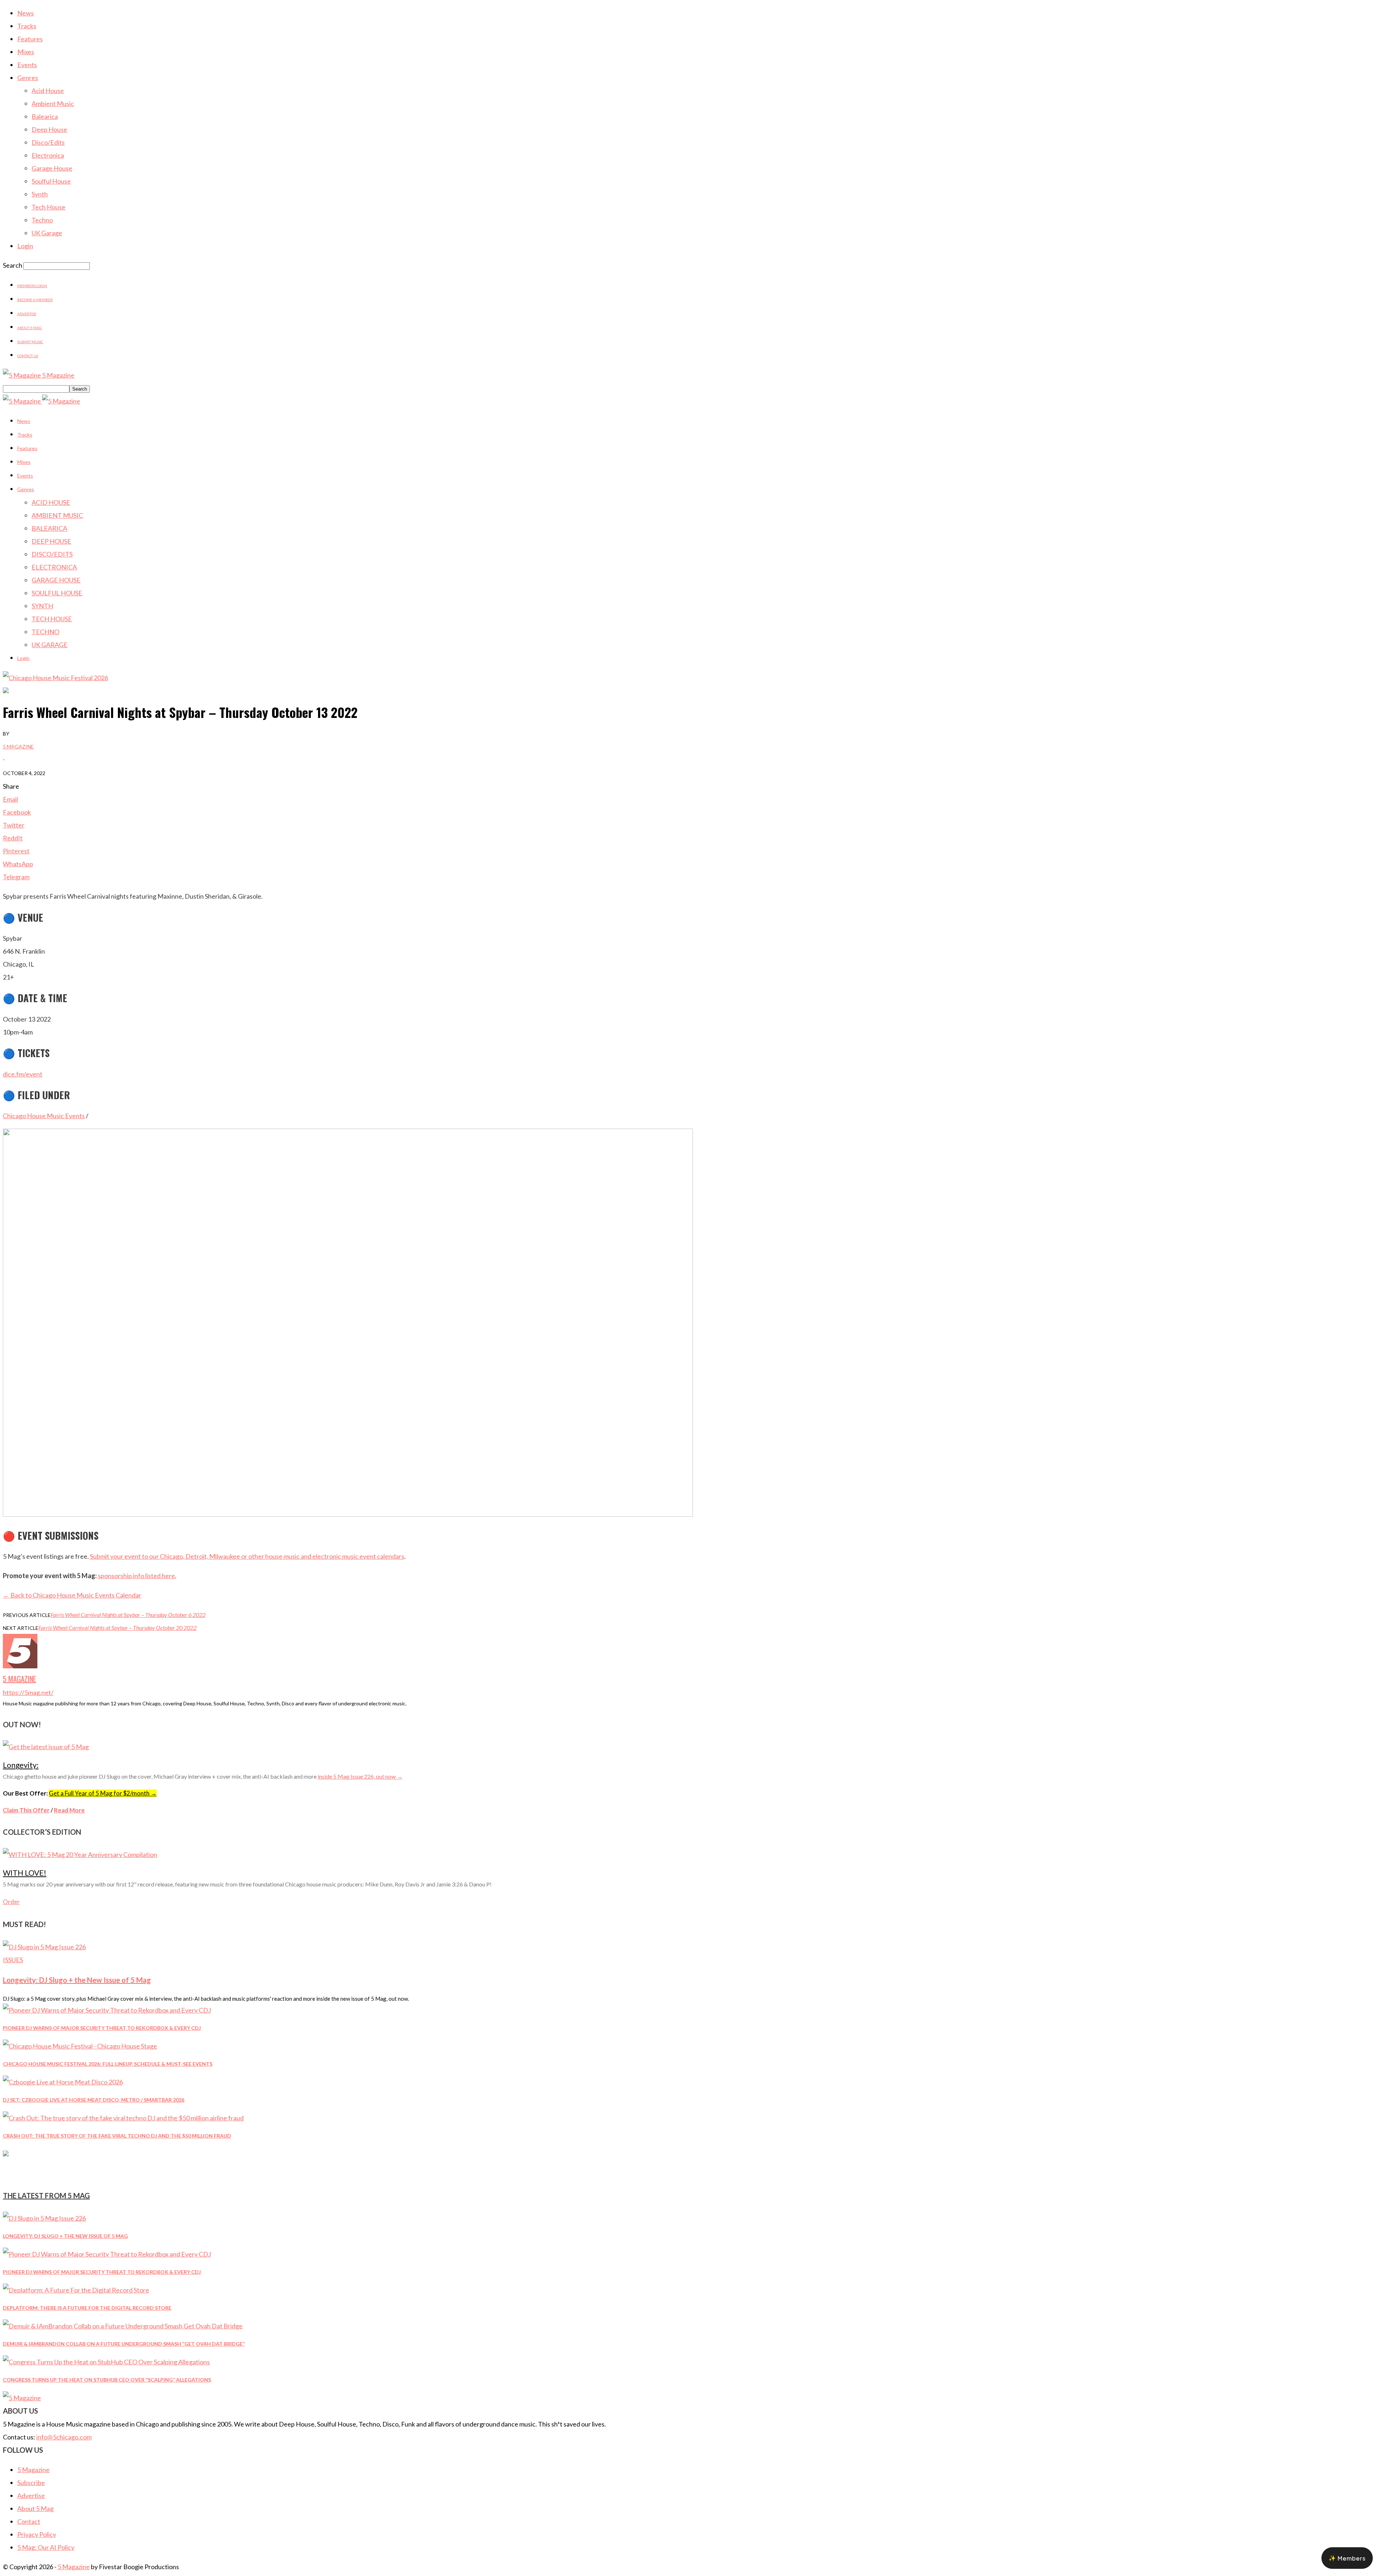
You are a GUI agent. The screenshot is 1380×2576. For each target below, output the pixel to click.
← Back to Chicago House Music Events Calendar (72, 1595)
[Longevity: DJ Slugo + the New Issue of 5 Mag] (44, 1947)
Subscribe (31, 2483)
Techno (42, 220)
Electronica (48, 155)
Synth (40, 194)
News (26, 13)
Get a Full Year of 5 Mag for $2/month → (103, 1793)
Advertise (27, 314)
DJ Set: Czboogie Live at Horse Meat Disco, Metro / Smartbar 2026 (94, 2100)
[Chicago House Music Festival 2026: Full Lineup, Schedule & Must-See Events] (80, 2046)
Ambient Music (53, 103)
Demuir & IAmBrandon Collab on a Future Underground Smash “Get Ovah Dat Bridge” (124, 2344)
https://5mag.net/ (28, 1692)
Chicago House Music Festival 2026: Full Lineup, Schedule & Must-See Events (108, 2064)
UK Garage (47, 233)
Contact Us (28, 356)
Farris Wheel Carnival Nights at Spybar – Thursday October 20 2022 (118, 1628)
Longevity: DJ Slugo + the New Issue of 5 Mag (77, 1980)
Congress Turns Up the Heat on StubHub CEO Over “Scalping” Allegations (107, 2380)
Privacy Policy (37, 2534)
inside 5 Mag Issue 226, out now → (360, 1776)
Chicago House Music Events (44, 1116)
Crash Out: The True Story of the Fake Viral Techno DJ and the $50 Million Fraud (117, 2136)
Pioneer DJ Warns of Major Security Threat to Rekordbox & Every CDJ (102, 2028)
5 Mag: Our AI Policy (46, 2547)
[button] (1347, 2558)
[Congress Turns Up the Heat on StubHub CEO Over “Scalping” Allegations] (106, 2362)
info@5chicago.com (64, 2437)
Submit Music (30, 342)
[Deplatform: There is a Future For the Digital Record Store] (76, 2290)
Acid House (48, 91)
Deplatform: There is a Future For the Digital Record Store (87, 2308)
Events (27, 65)
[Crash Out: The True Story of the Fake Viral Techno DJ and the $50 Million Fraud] (123, 2118)
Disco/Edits (48, 142)
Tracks (27, 26)
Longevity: (21, 1765)
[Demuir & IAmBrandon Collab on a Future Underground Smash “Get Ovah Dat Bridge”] (123, 2326)
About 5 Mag (29, 328)
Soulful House (51, 181)
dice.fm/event (23, 1074)
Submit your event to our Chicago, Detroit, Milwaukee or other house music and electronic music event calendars (247, 1556)
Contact (29, 2521)
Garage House (52, 168)
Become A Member (35, 300)
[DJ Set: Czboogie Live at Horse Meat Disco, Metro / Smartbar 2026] (63, 2082)
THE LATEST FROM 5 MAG (46, 2195)
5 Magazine (18, 746)
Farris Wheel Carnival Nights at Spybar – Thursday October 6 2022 (128, 1615)
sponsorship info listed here (136, 1576)
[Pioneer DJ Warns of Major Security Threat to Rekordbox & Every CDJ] (107, 2010)
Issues (13, 1960)
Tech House (49, 207)
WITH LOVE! (25, 1873)
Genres (28, 78)
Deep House (49, 129)
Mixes (26, 52)
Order (11, 1902)
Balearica (45, 116)
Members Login (32, 286)
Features (30, 39)
